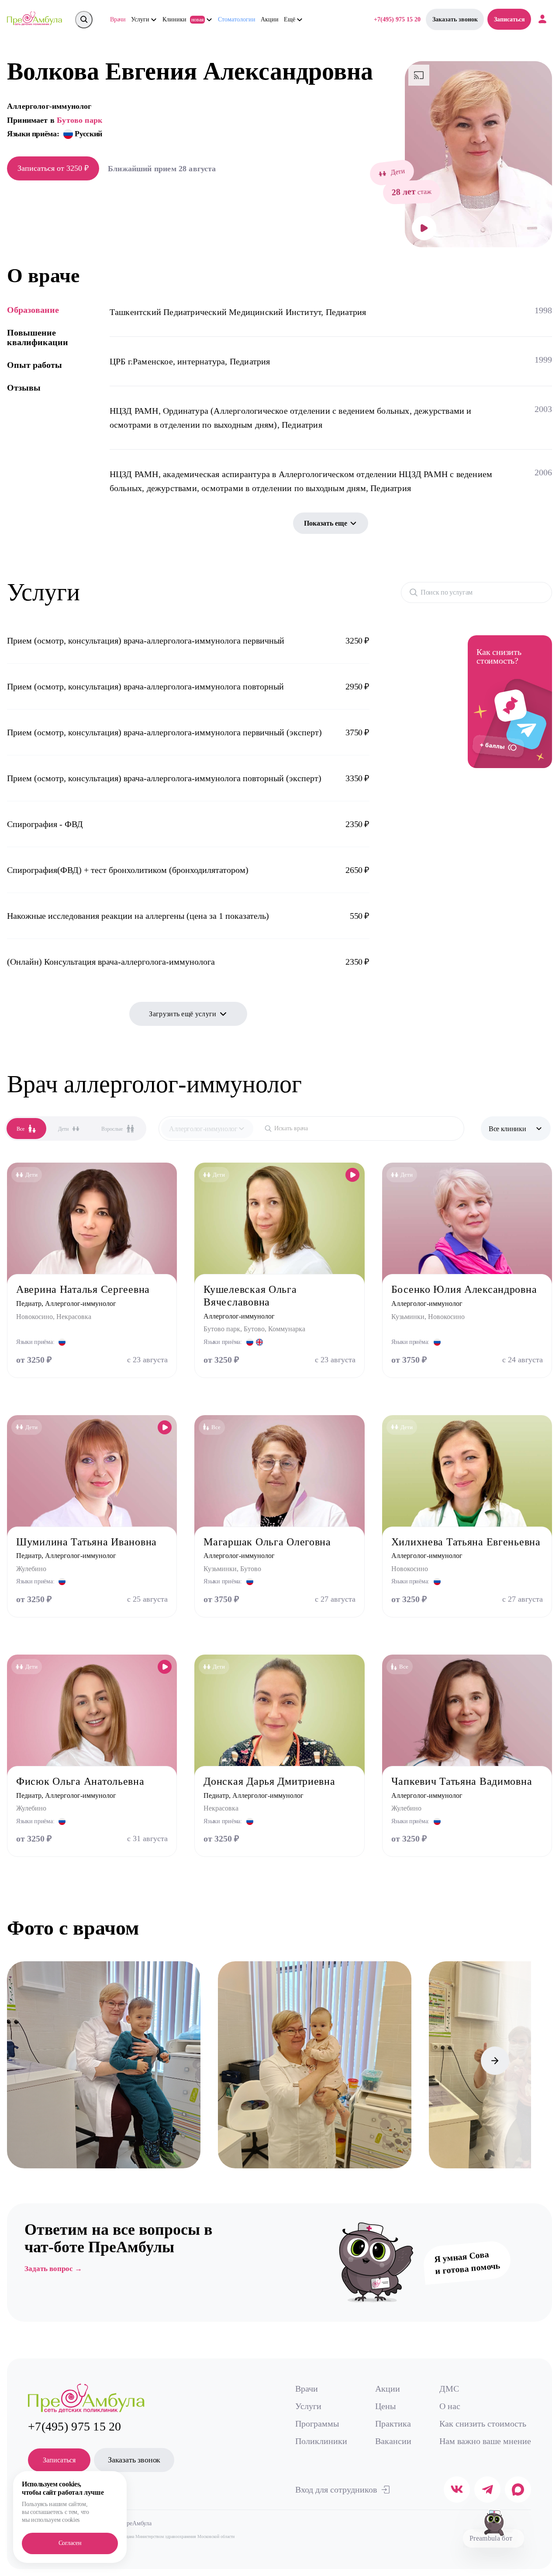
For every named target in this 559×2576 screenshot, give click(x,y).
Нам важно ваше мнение (485, 2441)
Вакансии (393, 2441)
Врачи (118, 19)
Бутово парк (79, 120)
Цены (385, 2406)
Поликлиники (321, 2441)
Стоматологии (237, 19)
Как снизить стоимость (483, 2424)
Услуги (308, 2406)
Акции (270, 19)
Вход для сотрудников (336, 2489)
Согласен (70, 2543)
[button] (21, 2061)
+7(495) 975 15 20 (397, 19)
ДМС (449, 2389)
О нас (450, 2406)
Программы (317, 2424)
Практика (393, 2424)
